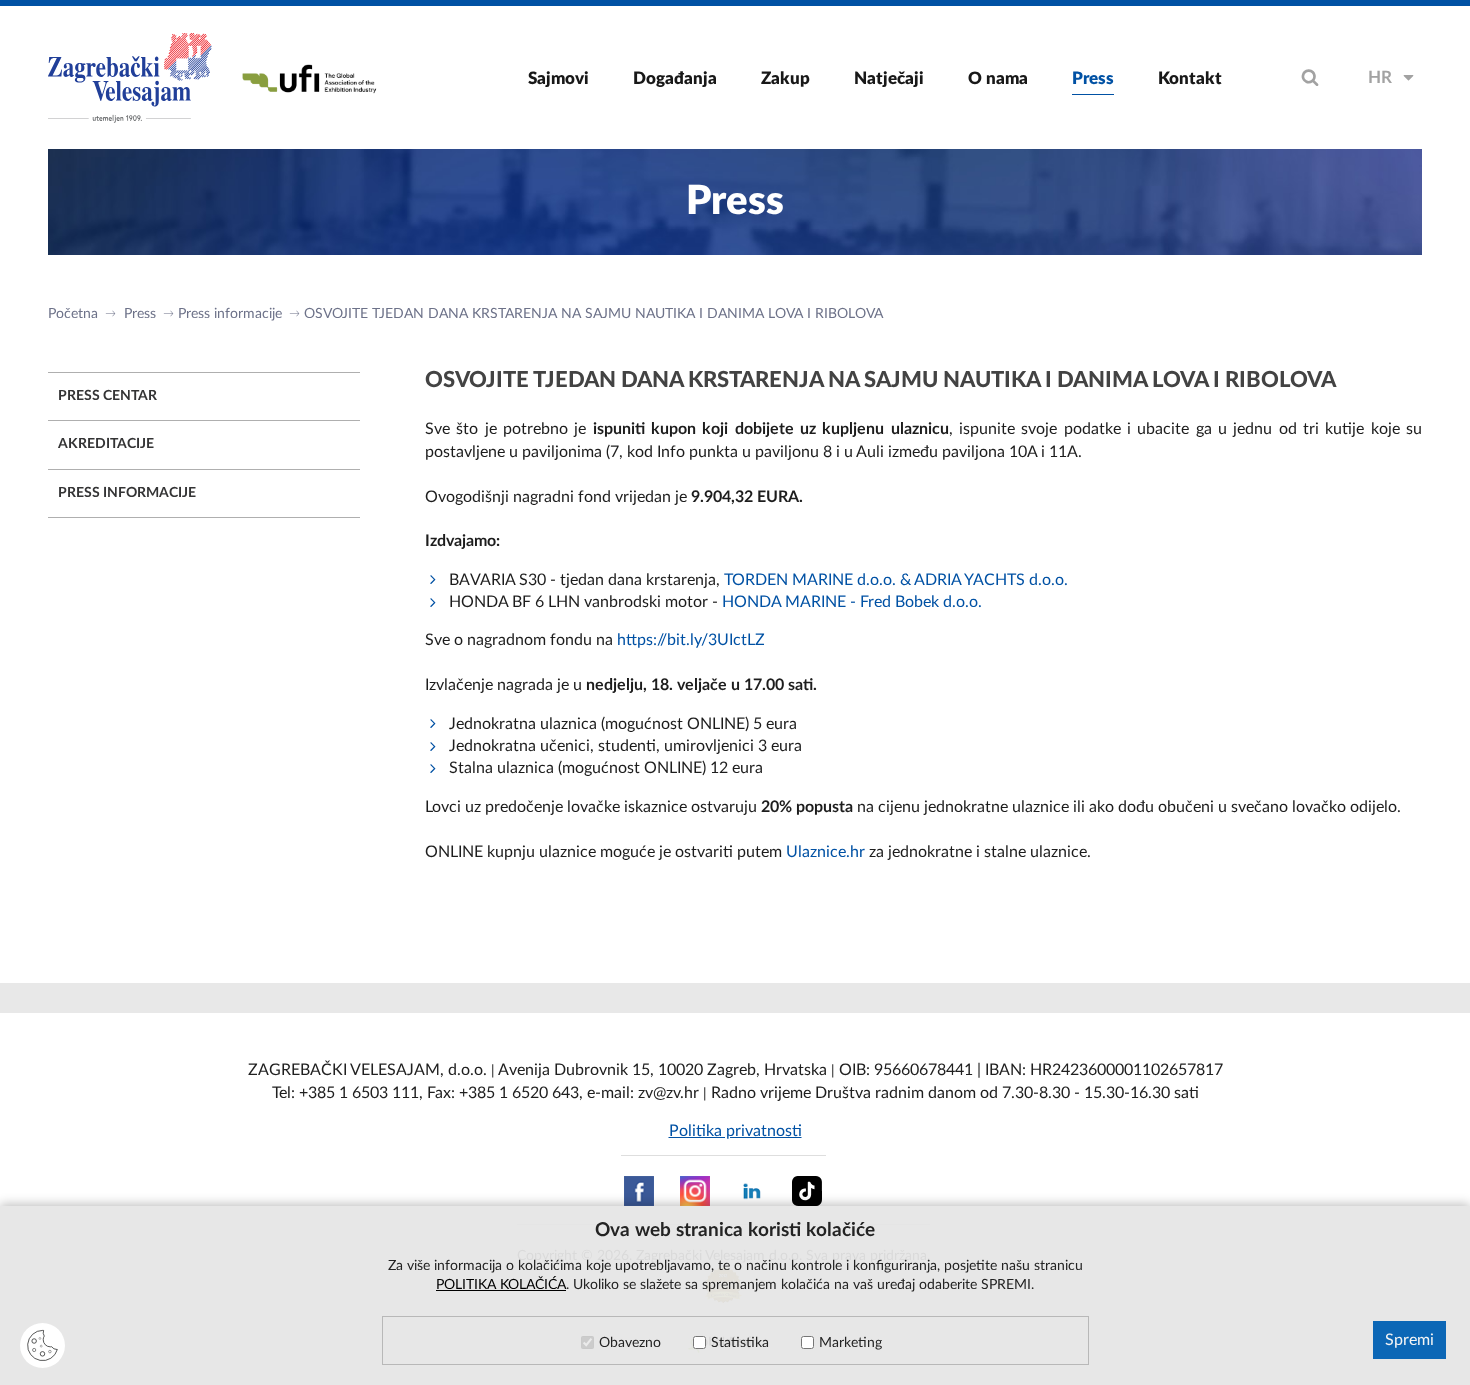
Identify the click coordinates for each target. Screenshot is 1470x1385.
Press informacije (230, 314)
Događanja (675, 78)
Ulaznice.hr (825, 852)
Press (1093, 78)
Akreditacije (106, 444)
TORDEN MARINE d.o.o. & (819, 580)
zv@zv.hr (668, 1093)
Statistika (740, 1343)
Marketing (850, 1343)
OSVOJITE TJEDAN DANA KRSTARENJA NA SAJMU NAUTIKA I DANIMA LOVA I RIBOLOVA (593, 314)
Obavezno (630, 1343)
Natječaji (889, 78)
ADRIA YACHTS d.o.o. (993, 580)
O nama (998, 78)
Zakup (785, 78)
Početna (73, 314)
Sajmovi (558, 78)
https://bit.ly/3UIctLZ (691, 640)
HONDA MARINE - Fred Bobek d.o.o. (852, 602)
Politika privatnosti (735, 1131)
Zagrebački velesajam (132, 78)
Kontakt (1190, 78)
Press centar (107, 396)
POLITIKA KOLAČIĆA (501, 1285)
